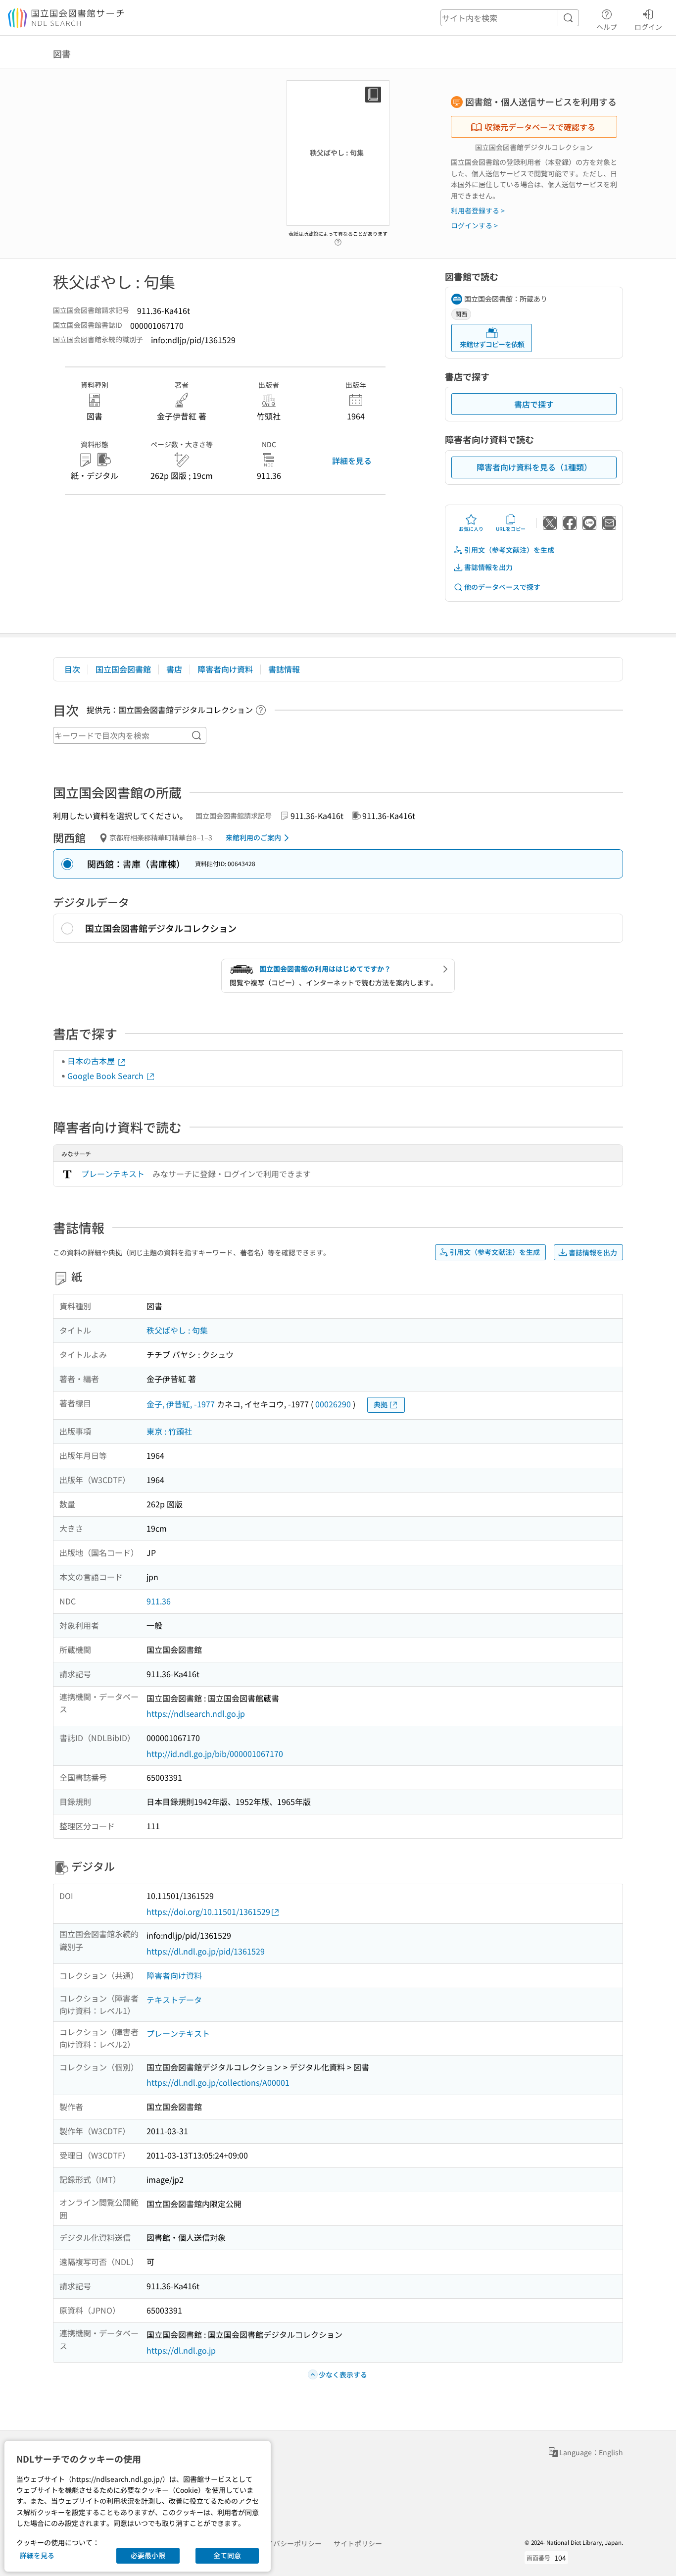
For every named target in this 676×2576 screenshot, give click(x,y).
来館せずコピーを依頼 (492, 344)
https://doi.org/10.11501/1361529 (208, 1911)
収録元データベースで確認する (540, 127)
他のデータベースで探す (502, 587)
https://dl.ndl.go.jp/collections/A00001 (218, 2082)
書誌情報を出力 (488, 567)
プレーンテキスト (113, 1174)
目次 (72, 669)
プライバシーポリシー (287, 2543)
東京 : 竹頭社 (169, 1431)
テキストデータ (174, 2000)
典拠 (381, 1404)
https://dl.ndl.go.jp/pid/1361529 (206, 1951)
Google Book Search (106, 1076)
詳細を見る (352, 461)
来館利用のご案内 (253, 837)
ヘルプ (607, 26)
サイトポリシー (358, 2543)
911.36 (159, 1601)
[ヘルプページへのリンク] (338, 239)
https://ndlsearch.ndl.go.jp (196, 1713)
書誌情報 (284, 669)
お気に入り (471, 529)
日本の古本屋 (92, 1061)
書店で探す (534, 404)
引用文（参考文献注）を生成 (509, 550)
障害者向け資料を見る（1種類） (534, 467)
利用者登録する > (478, 210)
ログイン (648, 26)
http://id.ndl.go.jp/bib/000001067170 (215, 1753)
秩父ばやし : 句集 (177, 1330)
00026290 (333, 1404)
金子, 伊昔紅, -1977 (181, 1404)
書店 (174, 669)
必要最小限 (148, 2555)
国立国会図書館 (123, 669)
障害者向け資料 (225, 669)
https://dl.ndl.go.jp (181, 2350)
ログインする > (474, 225)
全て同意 (227, 2555)
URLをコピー (511, 529)
